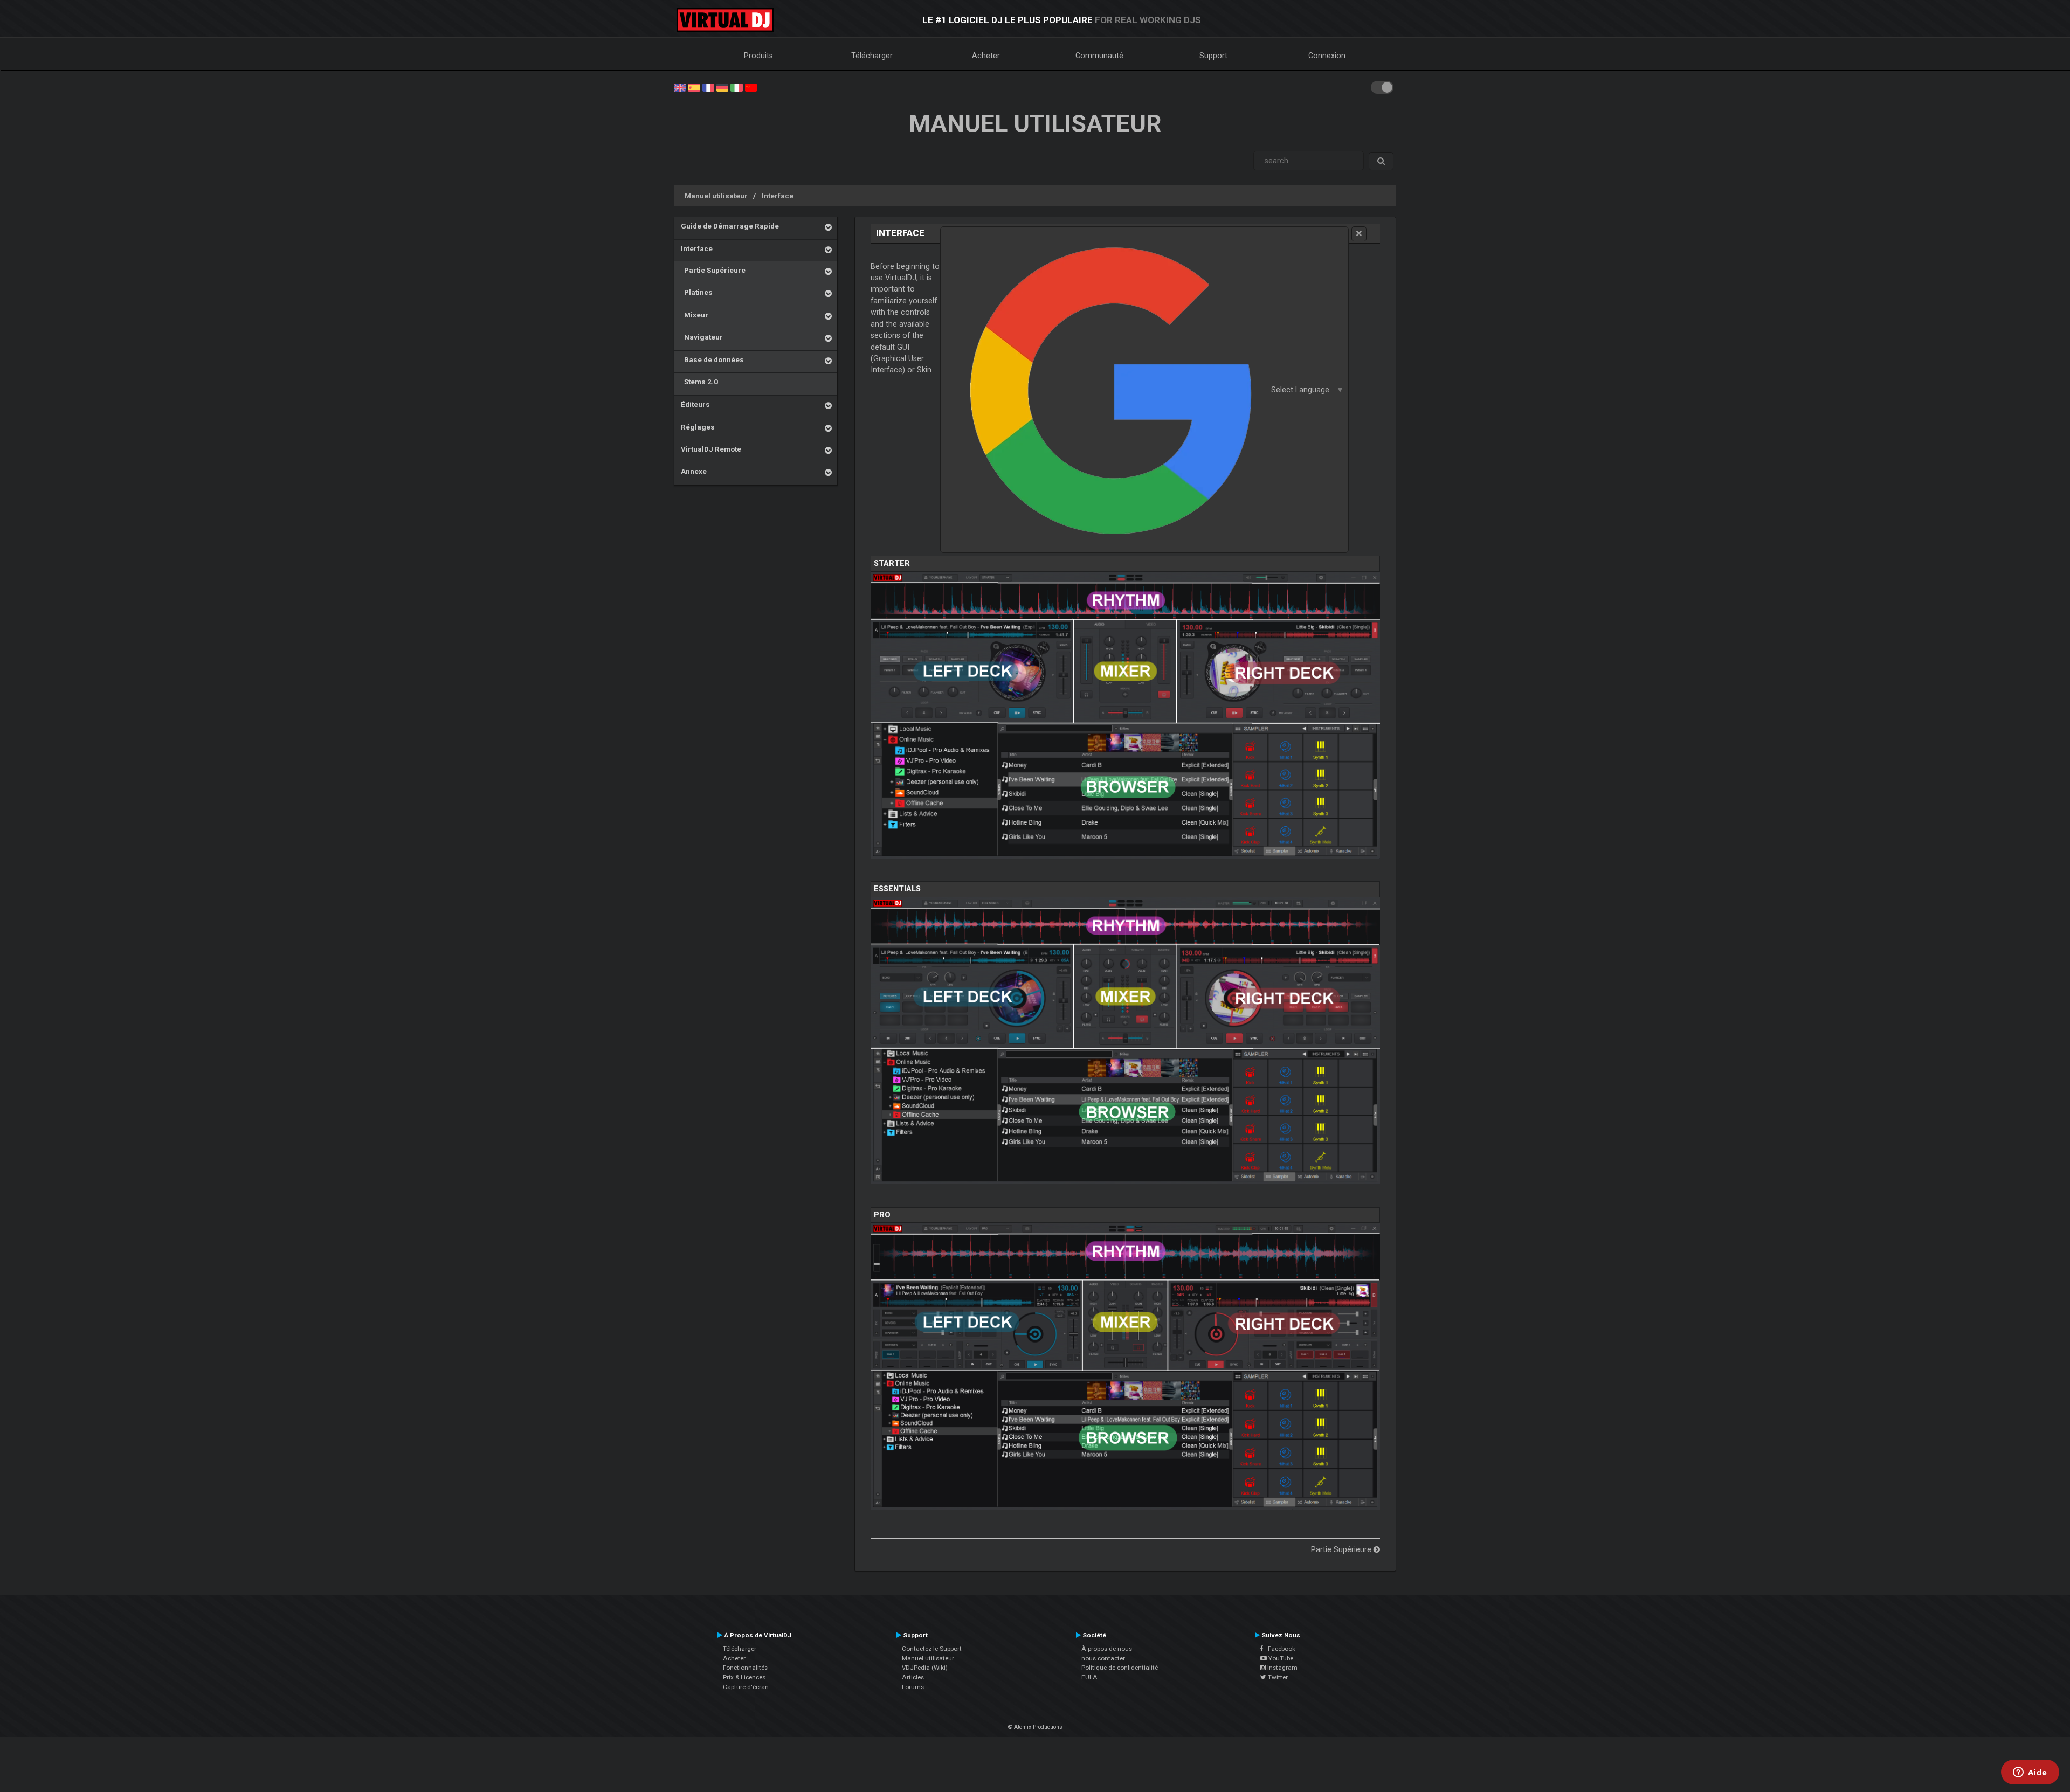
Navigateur (702, 337)
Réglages (698, 427)
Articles (913, 1677)
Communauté (1099, 56)
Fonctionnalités (745, 1668)
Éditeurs (695, 404)
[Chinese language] (751, 87)
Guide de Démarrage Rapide (730, 226)
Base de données (712, 359)
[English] (680, 87)
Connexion (1327, 56)
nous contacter (1103, 1658)
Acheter (986, 56)
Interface (778, 196)
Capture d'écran (746, 1687)
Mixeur (695, 315)
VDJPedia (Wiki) (925, 1668)
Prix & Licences (744, 1677)
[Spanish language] (694, 87)
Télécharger (872, 56)
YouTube (1280, 1658)
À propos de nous (1107, 1649)
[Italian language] (736, 87)
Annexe (694, 471)
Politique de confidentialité (1120, 1668)
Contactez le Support (932, 1649)
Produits (758, 56)
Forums (913, 1687)
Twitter (1277, 1677)
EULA (1089, 1677)
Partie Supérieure (713, 270)
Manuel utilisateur (716, 196)
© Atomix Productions (1035, 1727)
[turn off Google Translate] (1359, 234)
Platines (697, 292)
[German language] (722, 87)
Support (1213, 56)
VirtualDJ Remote (711, 449)
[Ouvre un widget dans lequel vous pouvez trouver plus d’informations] (2030, 1773)
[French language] (708, 87)
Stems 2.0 (699, 382)
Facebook (1279, 1649)
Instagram (1282, 1668)
